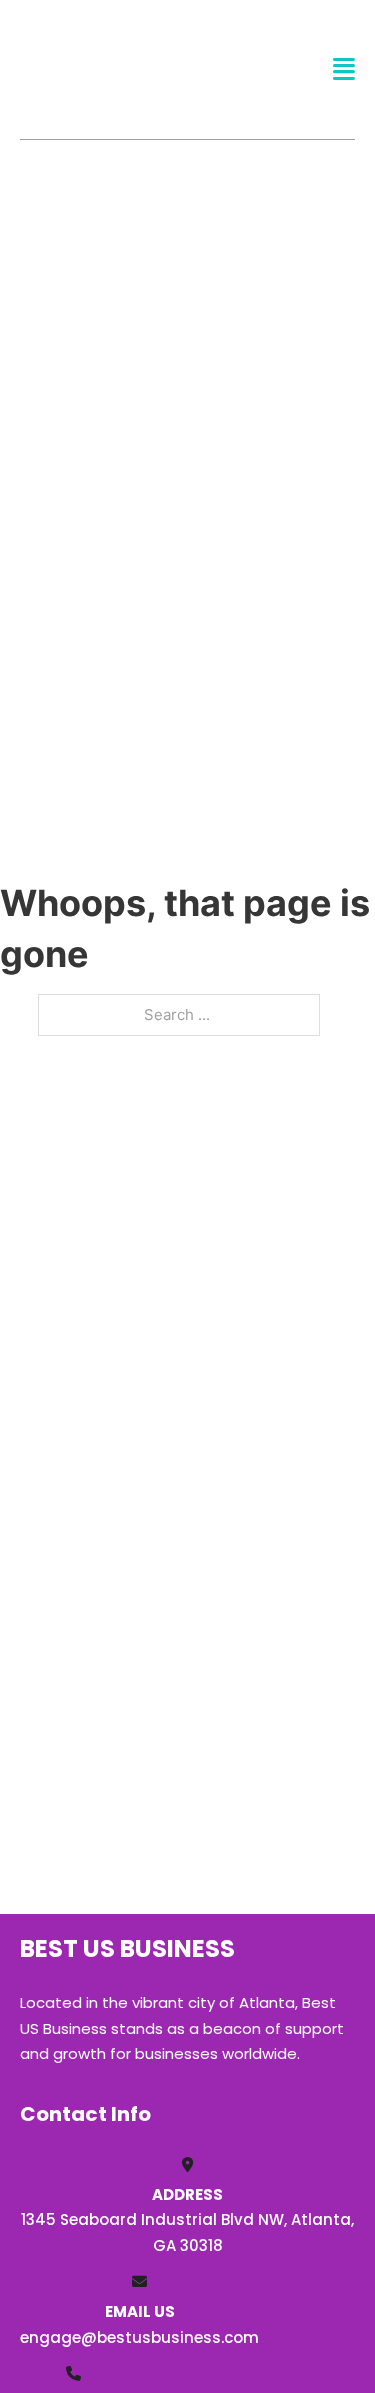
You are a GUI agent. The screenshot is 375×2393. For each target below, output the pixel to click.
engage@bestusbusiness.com (139, 2337)
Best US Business (96, 68)
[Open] (344, 69)
